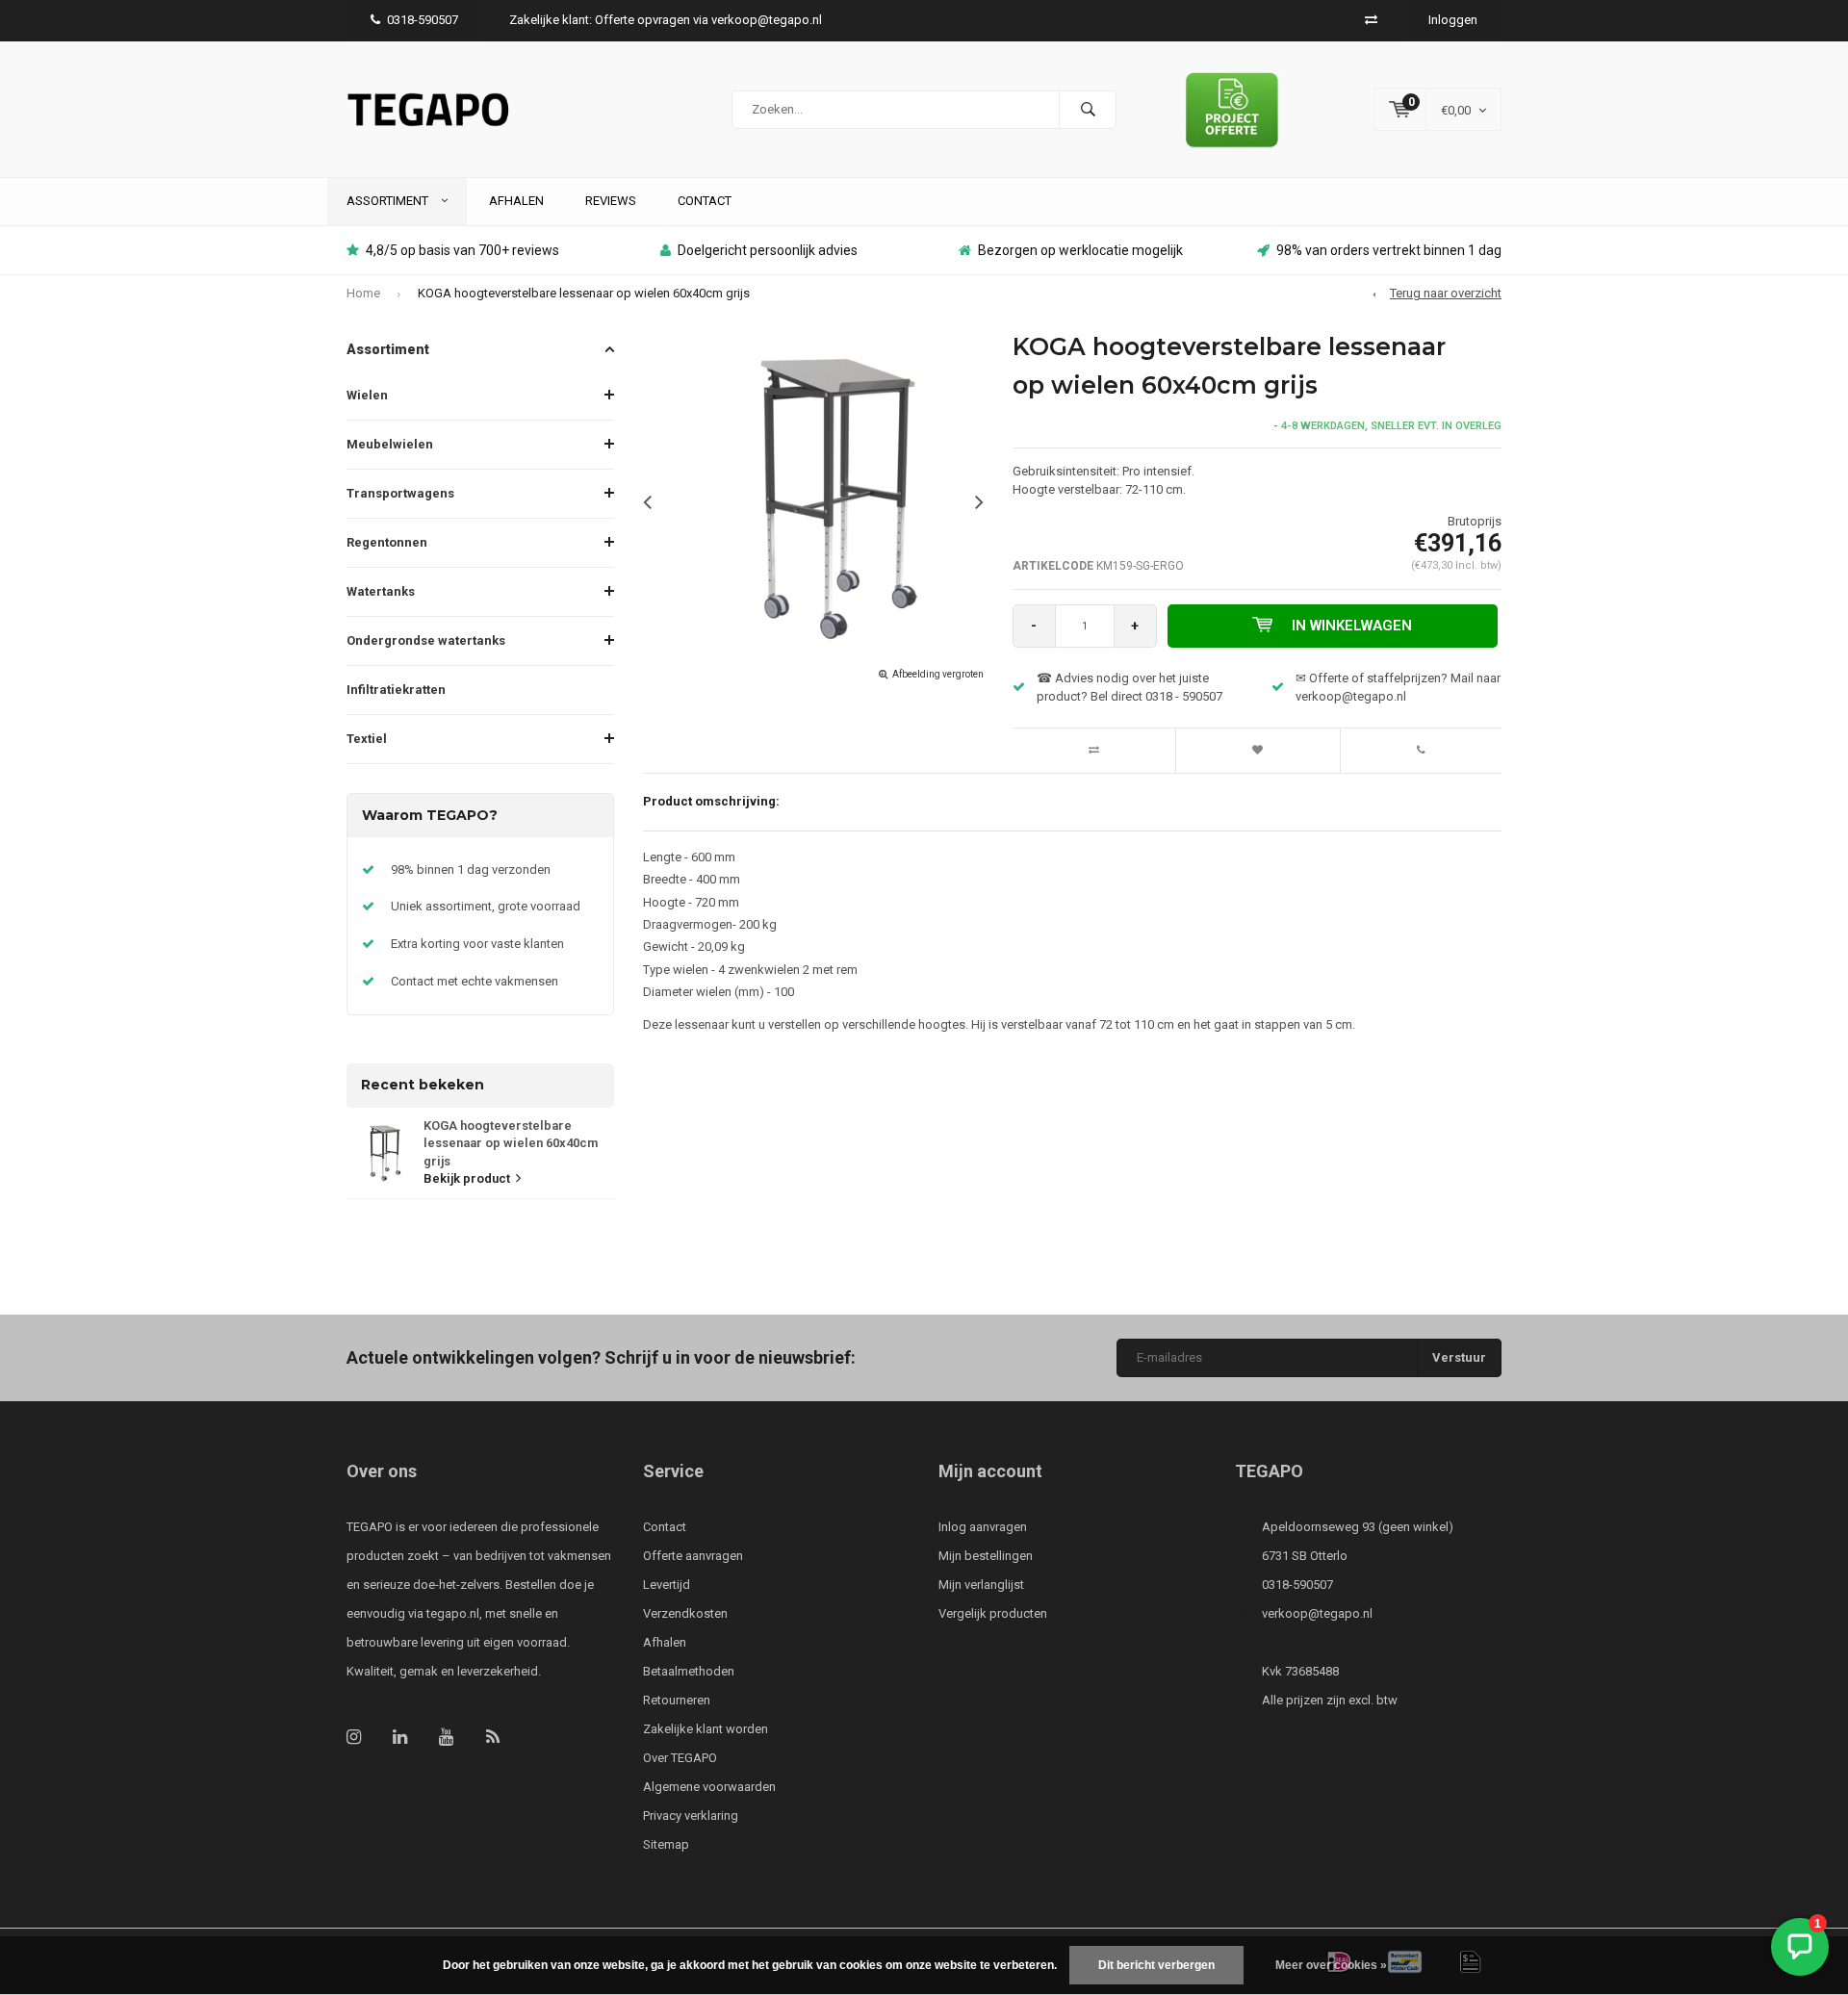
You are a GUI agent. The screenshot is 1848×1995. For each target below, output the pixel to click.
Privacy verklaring (691, 1816)
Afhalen (516, 201)
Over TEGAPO (680, 1758)
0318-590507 (423, 20)
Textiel (367, 739)
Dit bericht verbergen (1156, 1965)
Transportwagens (400, 493)
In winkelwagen (1352, 626)
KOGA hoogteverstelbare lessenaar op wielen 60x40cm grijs (584, 293)
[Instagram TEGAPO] (354, 1737)
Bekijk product (467, 1178)
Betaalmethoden (689, 1671)
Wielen (367, 395)
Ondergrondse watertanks (426, 640)
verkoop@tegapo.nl (1317, 1613)
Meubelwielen (390, 444)
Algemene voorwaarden (709, 1787)
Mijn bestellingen (986, 1556)
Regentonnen (387, 542)
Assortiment (389, 201)
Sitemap (666, 1844)
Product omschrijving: (711, 801)
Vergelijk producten (993, 1613)
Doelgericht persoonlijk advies (768, 250)
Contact (705, 201)
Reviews (611, 201)
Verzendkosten (685, 1613)
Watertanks (381, 591)
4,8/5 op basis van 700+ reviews (462, 250)
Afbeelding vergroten (938, 674)
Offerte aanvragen (693, 1556)
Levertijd (667, 1585)
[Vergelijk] (1371, 20)
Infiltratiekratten (396, 690)
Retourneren (677, 1700)
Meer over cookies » (1331, 1965)
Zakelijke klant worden (706, 1729)
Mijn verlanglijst (981, 1585)
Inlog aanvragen (983, 1527)
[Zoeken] (1088, 110)
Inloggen (1453, 20)
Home (363, 293)
